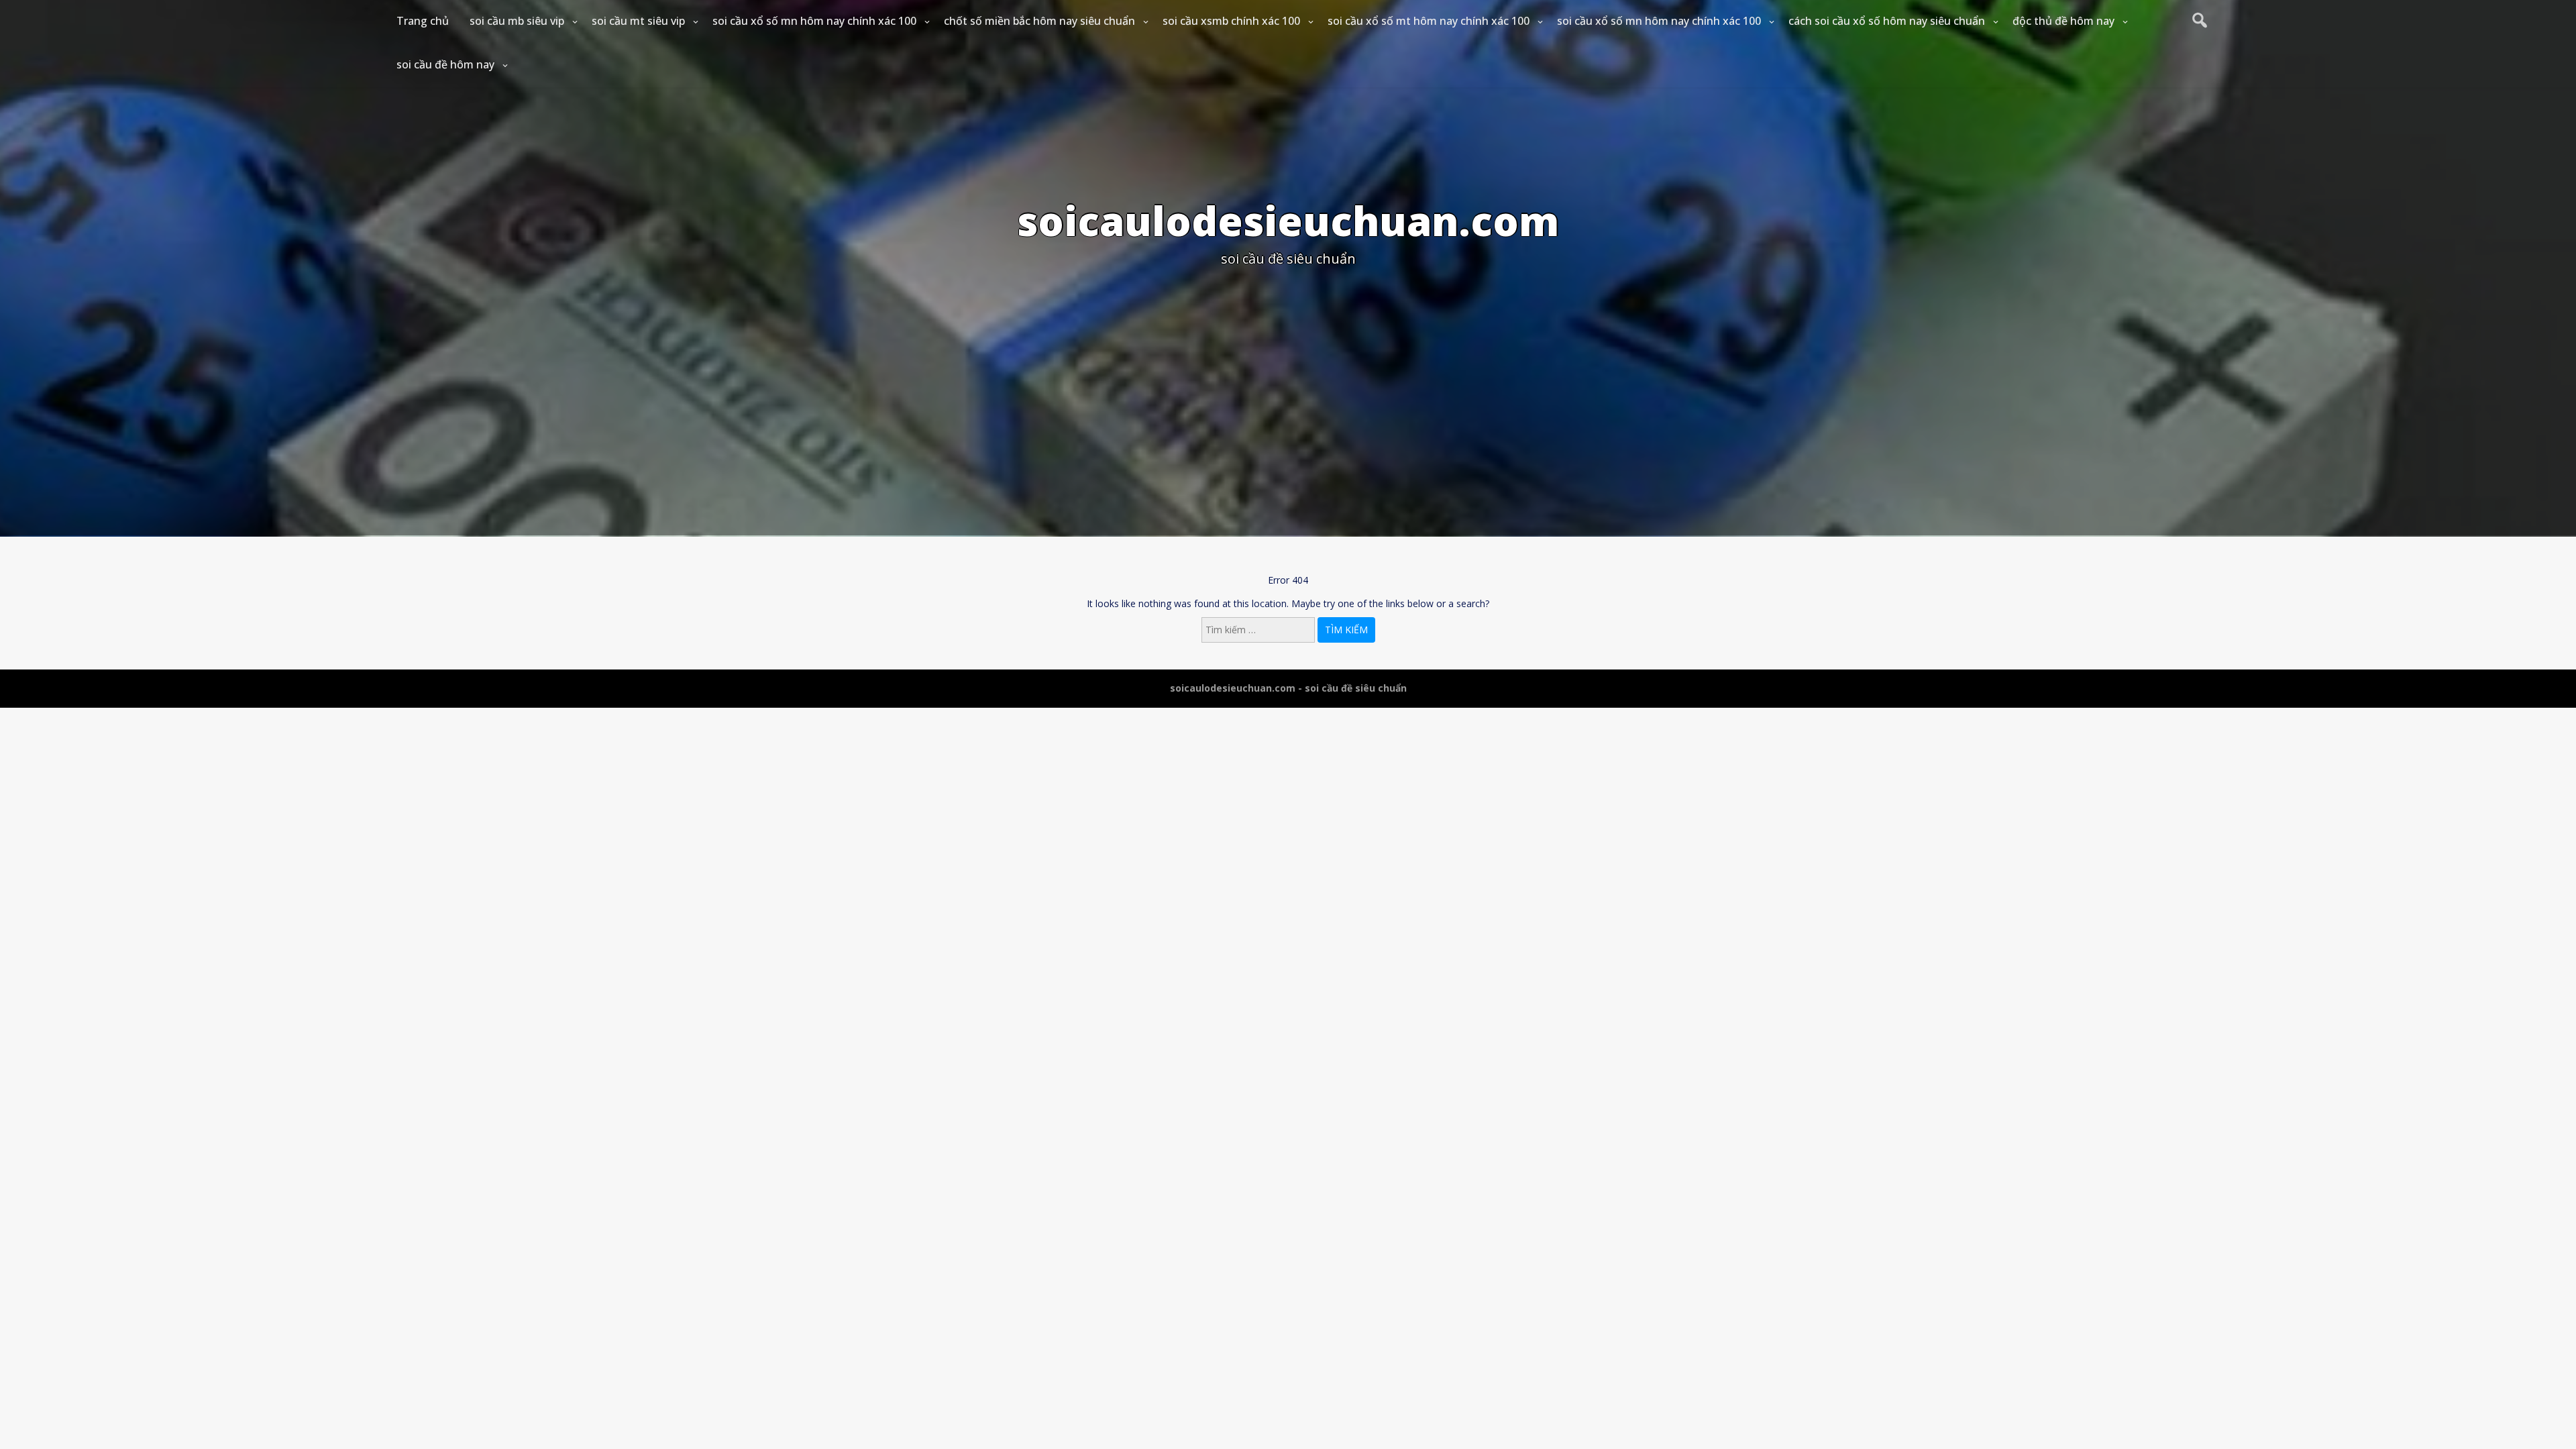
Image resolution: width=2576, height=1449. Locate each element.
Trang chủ (423, 21)
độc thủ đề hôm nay (2063, 21)
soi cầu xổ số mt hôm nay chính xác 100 (1429, 21)
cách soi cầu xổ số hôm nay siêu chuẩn (1887, 21)
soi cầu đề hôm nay (445, 64)
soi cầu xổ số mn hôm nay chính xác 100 (814, 21)
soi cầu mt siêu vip (638, 21)
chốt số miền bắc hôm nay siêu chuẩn (1039, 21)
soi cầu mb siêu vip (517, 21)
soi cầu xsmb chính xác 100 (1231, 21)
